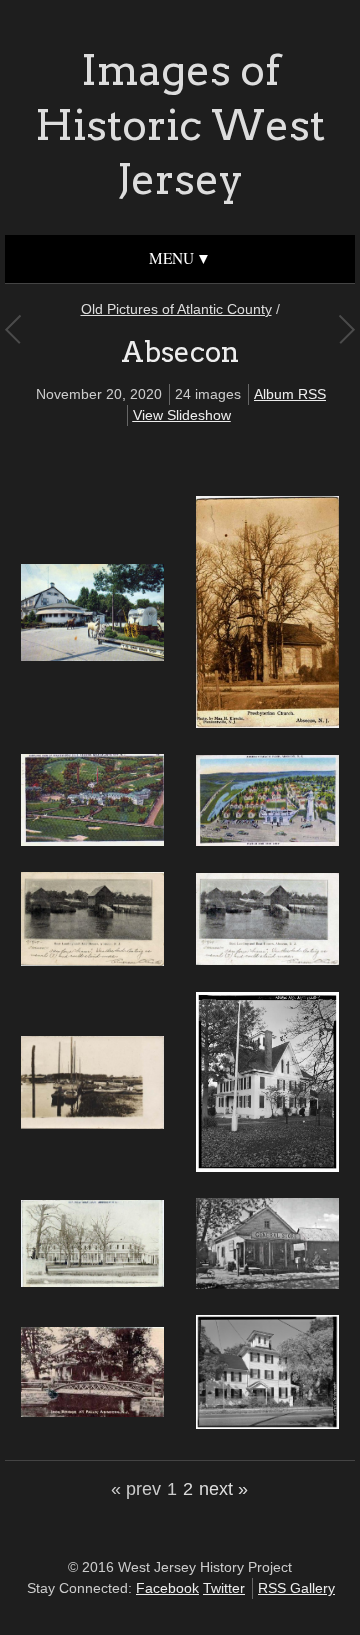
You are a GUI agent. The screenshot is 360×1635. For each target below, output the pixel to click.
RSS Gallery (296, 1588)
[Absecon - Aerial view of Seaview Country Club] (92, 841)
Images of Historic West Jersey (180, 124)
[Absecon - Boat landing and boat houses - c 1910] (267, 960)
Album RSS (290, 394)
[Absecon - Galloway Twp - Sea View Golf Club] (92, 1282)
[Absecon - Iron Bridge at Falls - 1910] (92, 1412)
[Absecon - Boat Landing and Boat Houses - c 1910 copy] (92, 961)
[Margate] (12, 329)
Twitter (224, 1588)
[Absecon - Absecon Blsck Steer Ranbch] (92, 656)
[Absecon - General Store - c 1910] (267, 1284)
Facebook (167, 1588)
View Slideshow (182, 415)
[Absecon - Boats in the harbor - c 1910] (92, 1124)
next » (223, 1489)
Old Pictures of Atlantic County (176, 309)
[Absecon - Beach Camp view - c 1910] (267, 841)
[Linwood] (346, 329)
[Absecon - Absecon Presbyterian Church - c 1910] (267, 723)
